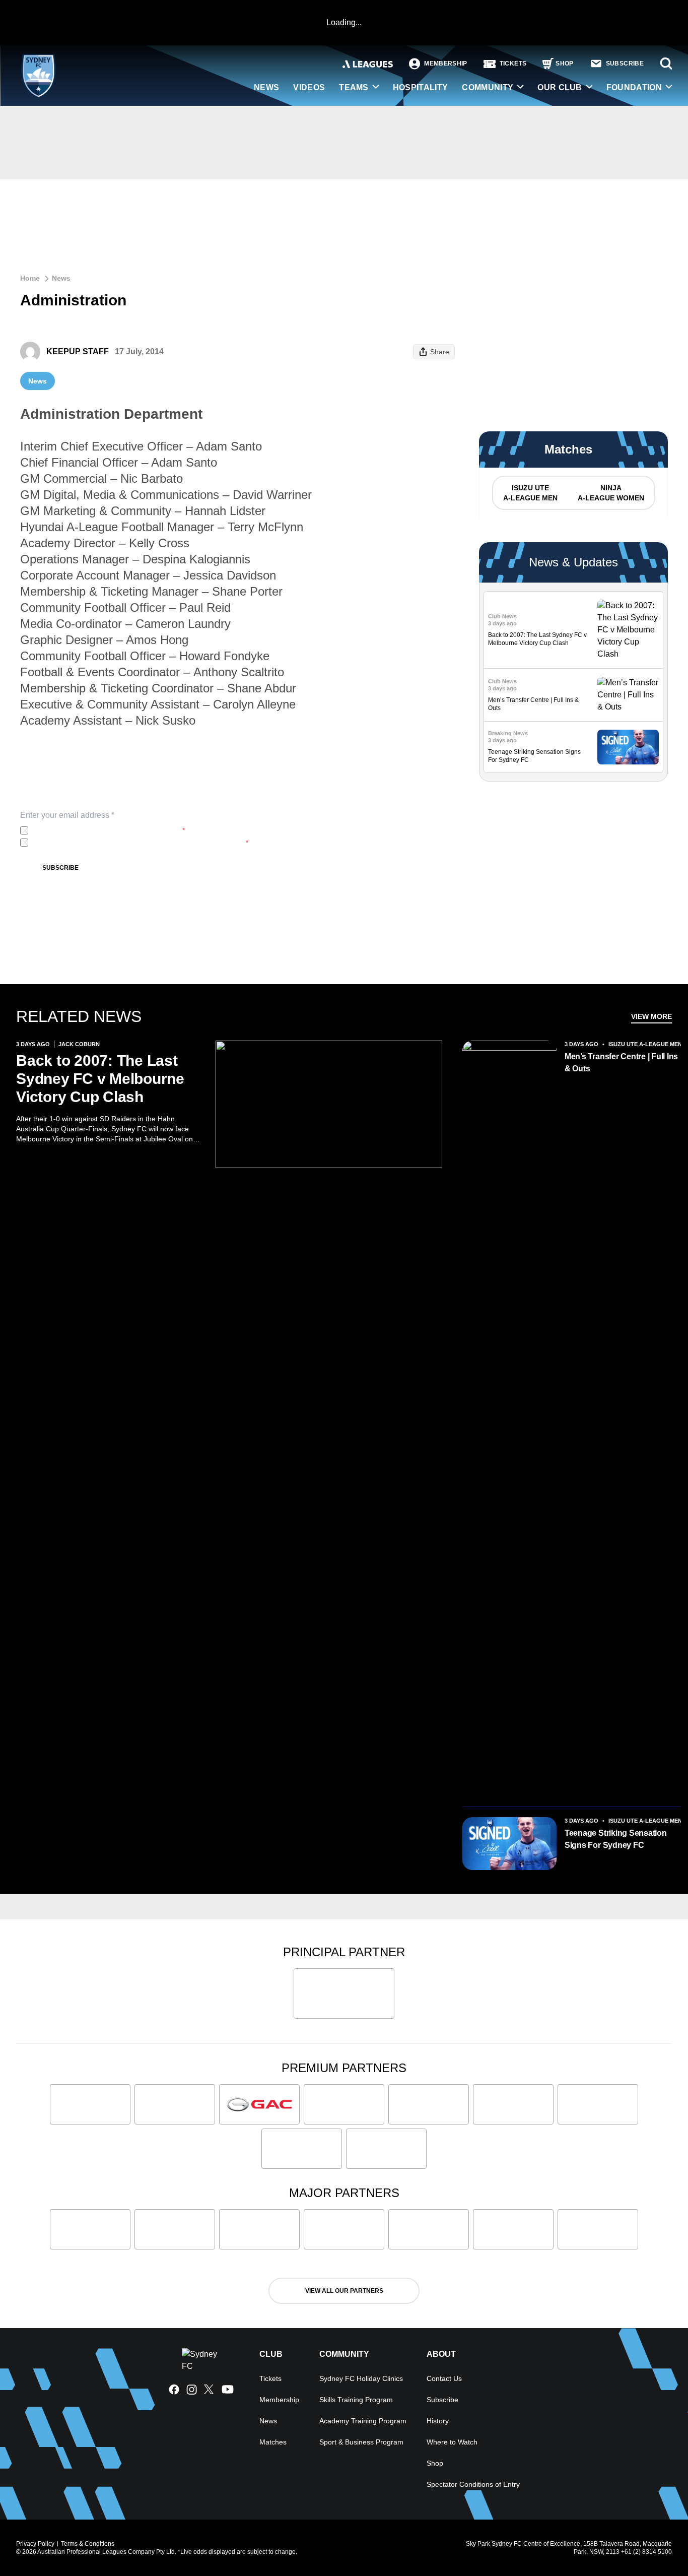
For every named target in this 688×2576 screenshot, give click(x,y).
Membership (279, 2400)
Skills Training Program (356, 2400)
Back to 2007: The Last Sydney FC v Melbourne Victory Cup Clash (100, 1079)
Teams (354, 87)
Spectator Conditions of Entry (473, 2484)
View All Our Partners (344, 2291)
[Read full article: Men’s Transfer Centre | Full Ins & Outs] (628, 695)
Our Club (560, 87)
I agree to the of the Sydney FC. (109, 830)
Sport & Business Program (361, 2442)
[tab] (530, 493)
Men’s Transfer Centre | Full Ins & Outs (621, 1062)
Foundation (634, 87)
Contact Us (444, 2378)
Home (30, 278)
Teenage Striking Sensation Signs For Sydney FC (616, 1839)
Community (488, 87)
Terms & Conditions (88, 2544)
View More (651, 1016)
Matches (273, 2442)
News (266, 87)
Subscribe (60, 868)
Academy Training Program (363, 2421)
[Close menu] (657, 2545)
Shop (435, 2463)
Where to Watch (452, 2442)
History (438, 2421)
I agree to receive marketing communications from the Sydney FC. (140, 843)
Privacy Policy (99, 830)
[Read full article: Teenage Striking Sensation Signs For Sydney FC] (628, 747)
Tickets (270, 2378)
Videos (309, 87)
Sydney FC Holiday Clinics (361, 2378)
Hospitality (421, 87)
